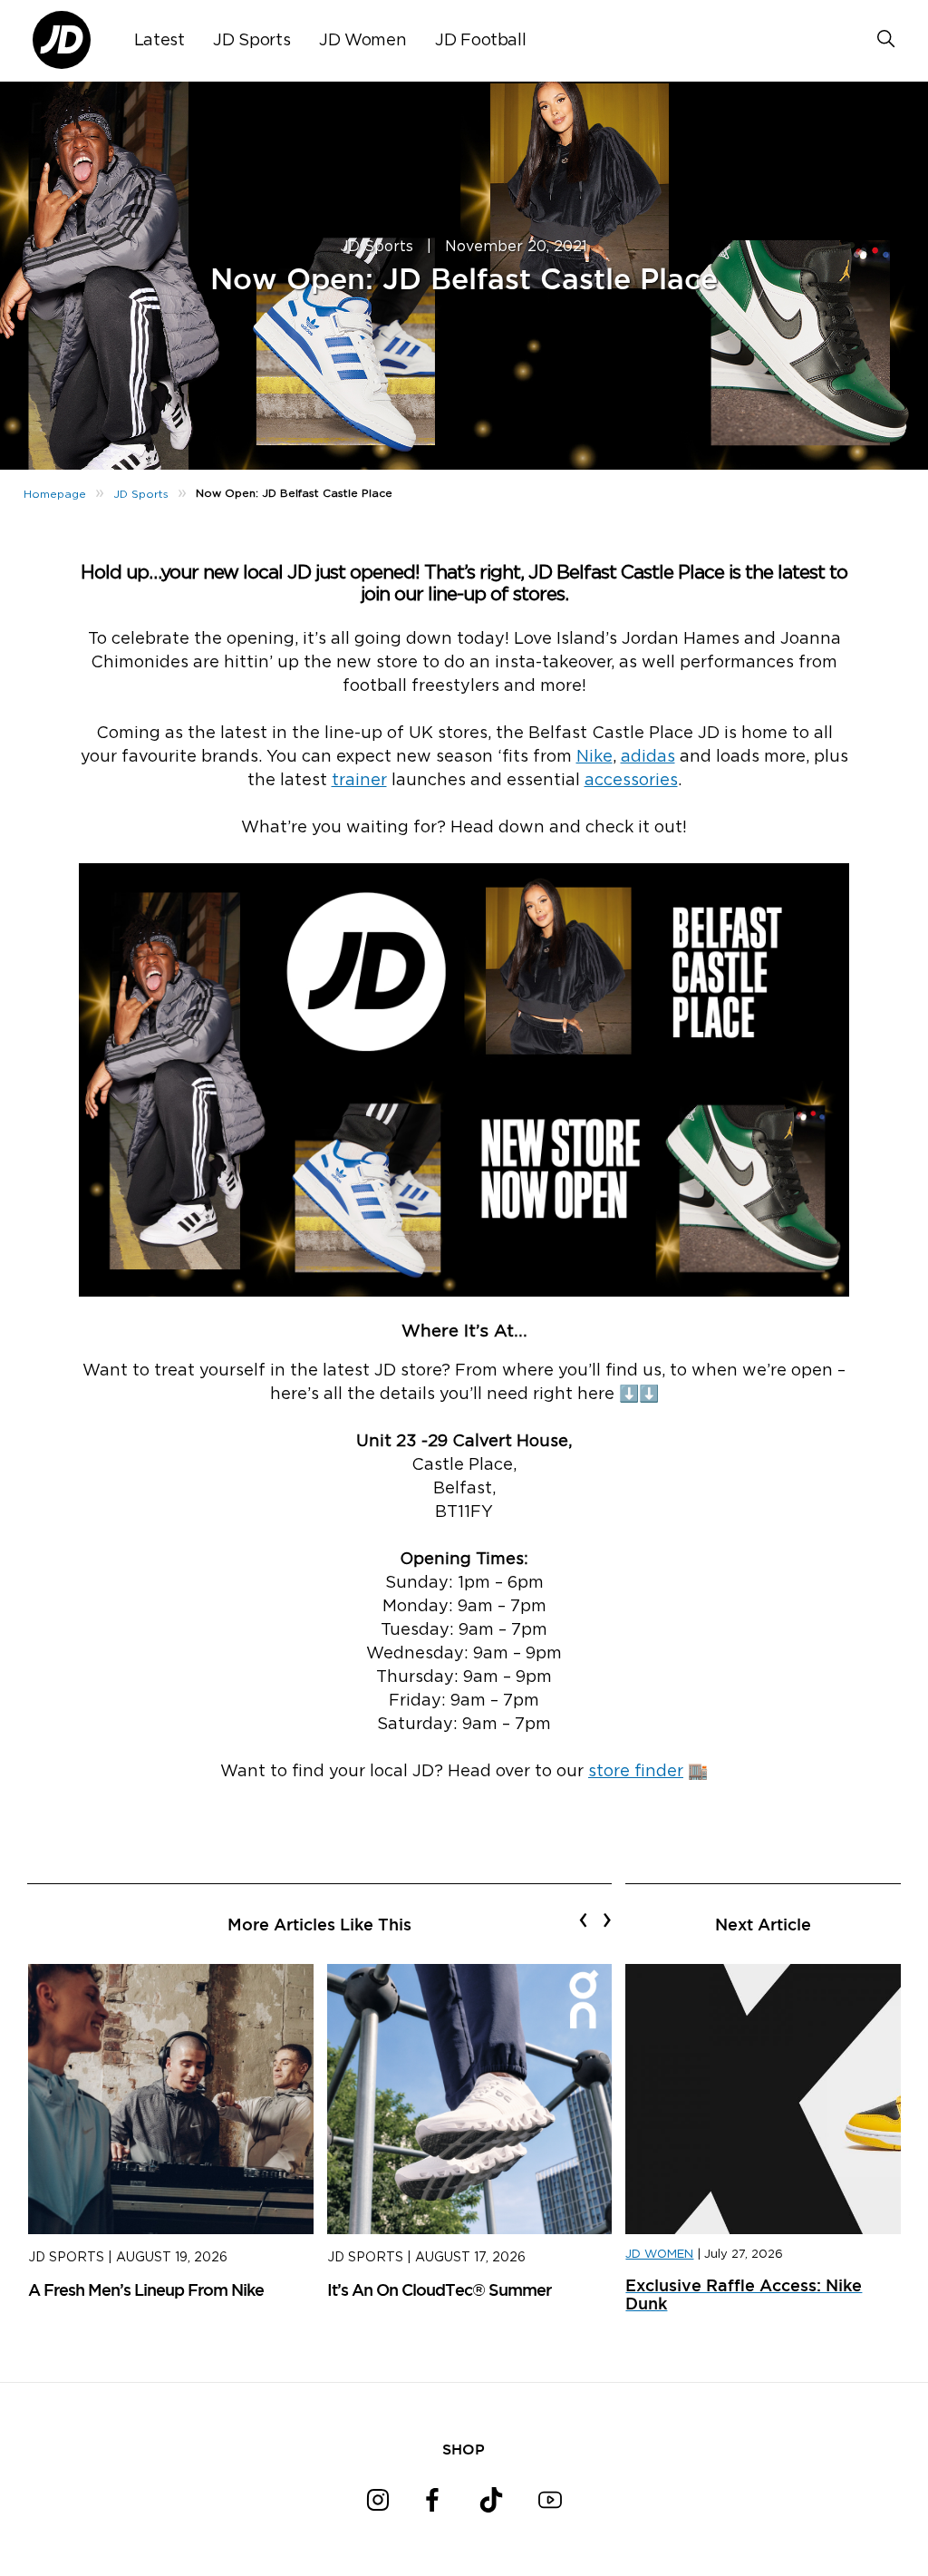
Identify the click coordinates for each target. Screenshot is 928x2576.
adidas (648, 757)
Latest (159, 41)
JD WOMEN (659, 2255)
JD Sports (251, 41)
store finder (636, 1772)
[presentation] (583, 1920)
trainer (359, 781)
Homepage (55, 494)
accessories (631, 781)
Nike (594, 757)
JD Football (480, 41)
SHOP (464, 2449)
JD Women (362, 41)
